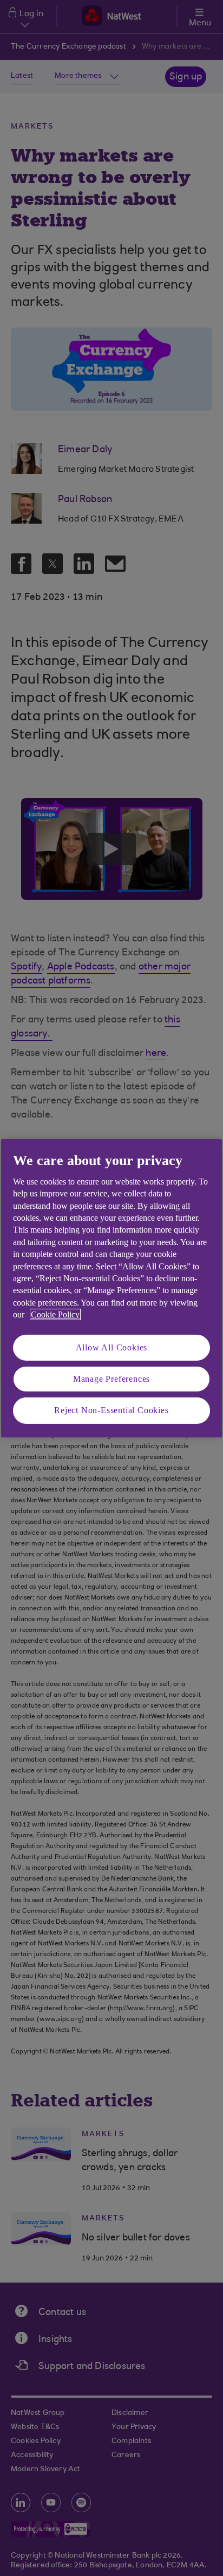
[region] (111, 1288)
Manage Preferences (111, 1379)
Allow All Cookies (112, 1347)
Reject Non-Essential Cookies (111, 1410)
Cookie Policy (55, 1314)
